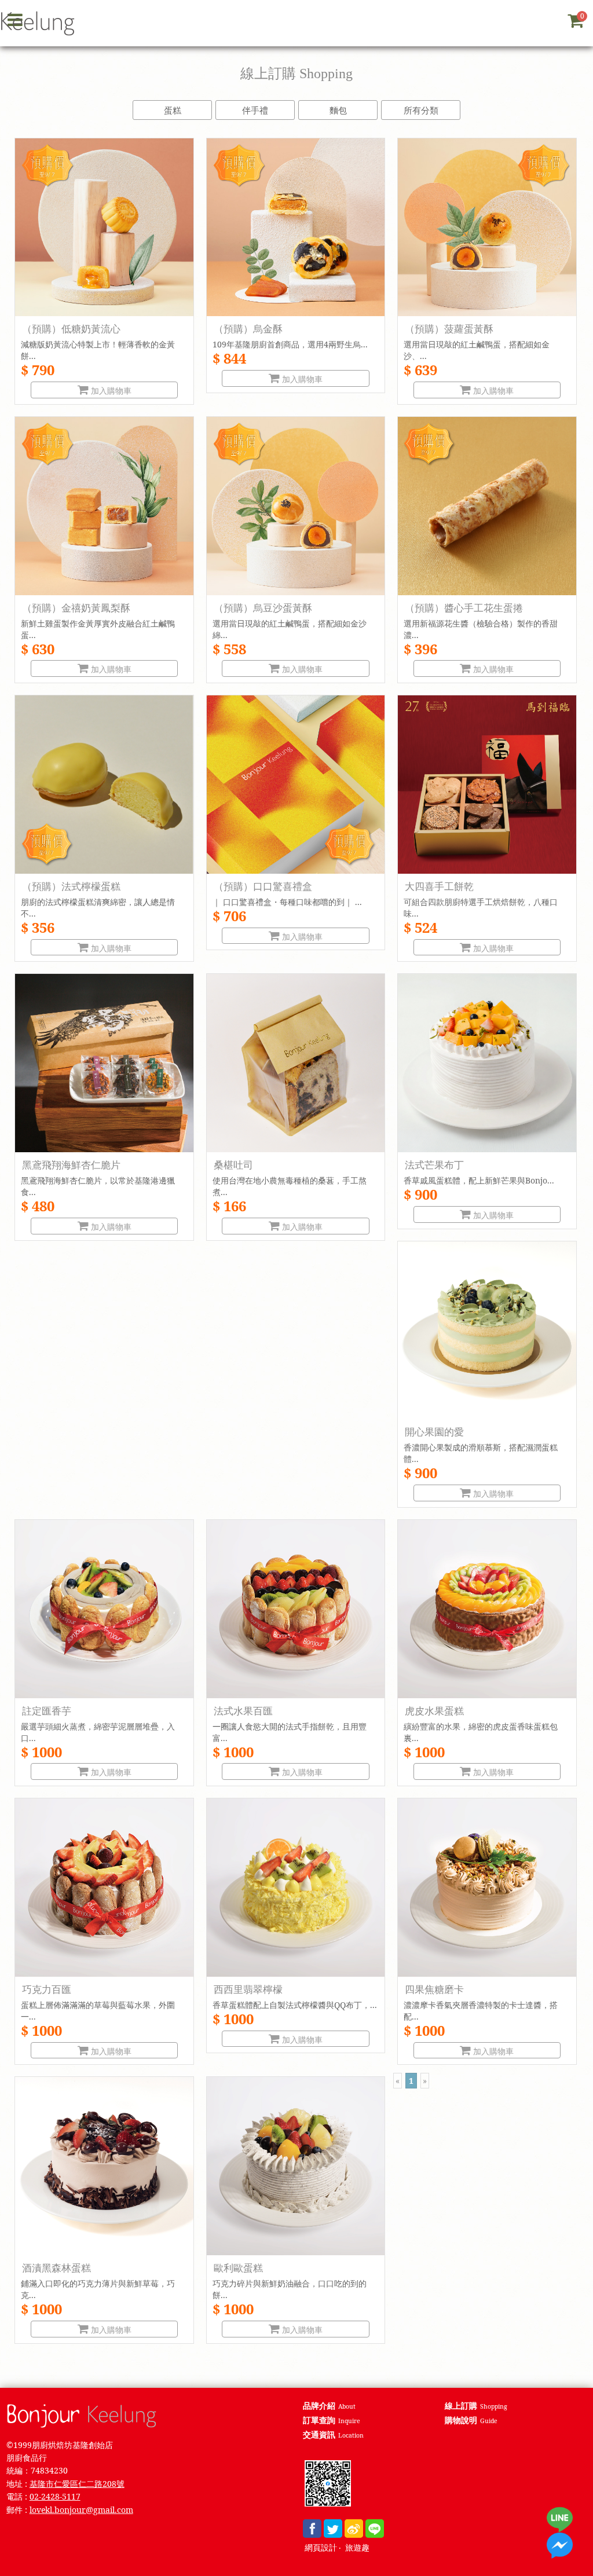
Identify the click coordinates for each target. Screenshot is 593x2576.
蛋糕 (173, 110)
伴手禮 (255, 110)
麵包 (338, 110)
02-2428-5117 (55, 2496)
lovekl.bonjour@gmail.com (81, 2510)
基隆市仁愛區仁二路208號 (77, 2484)
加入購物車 (110, 391)
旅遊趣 (357, 2548)
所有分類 (421, 110)
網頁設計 (321, 2548)
